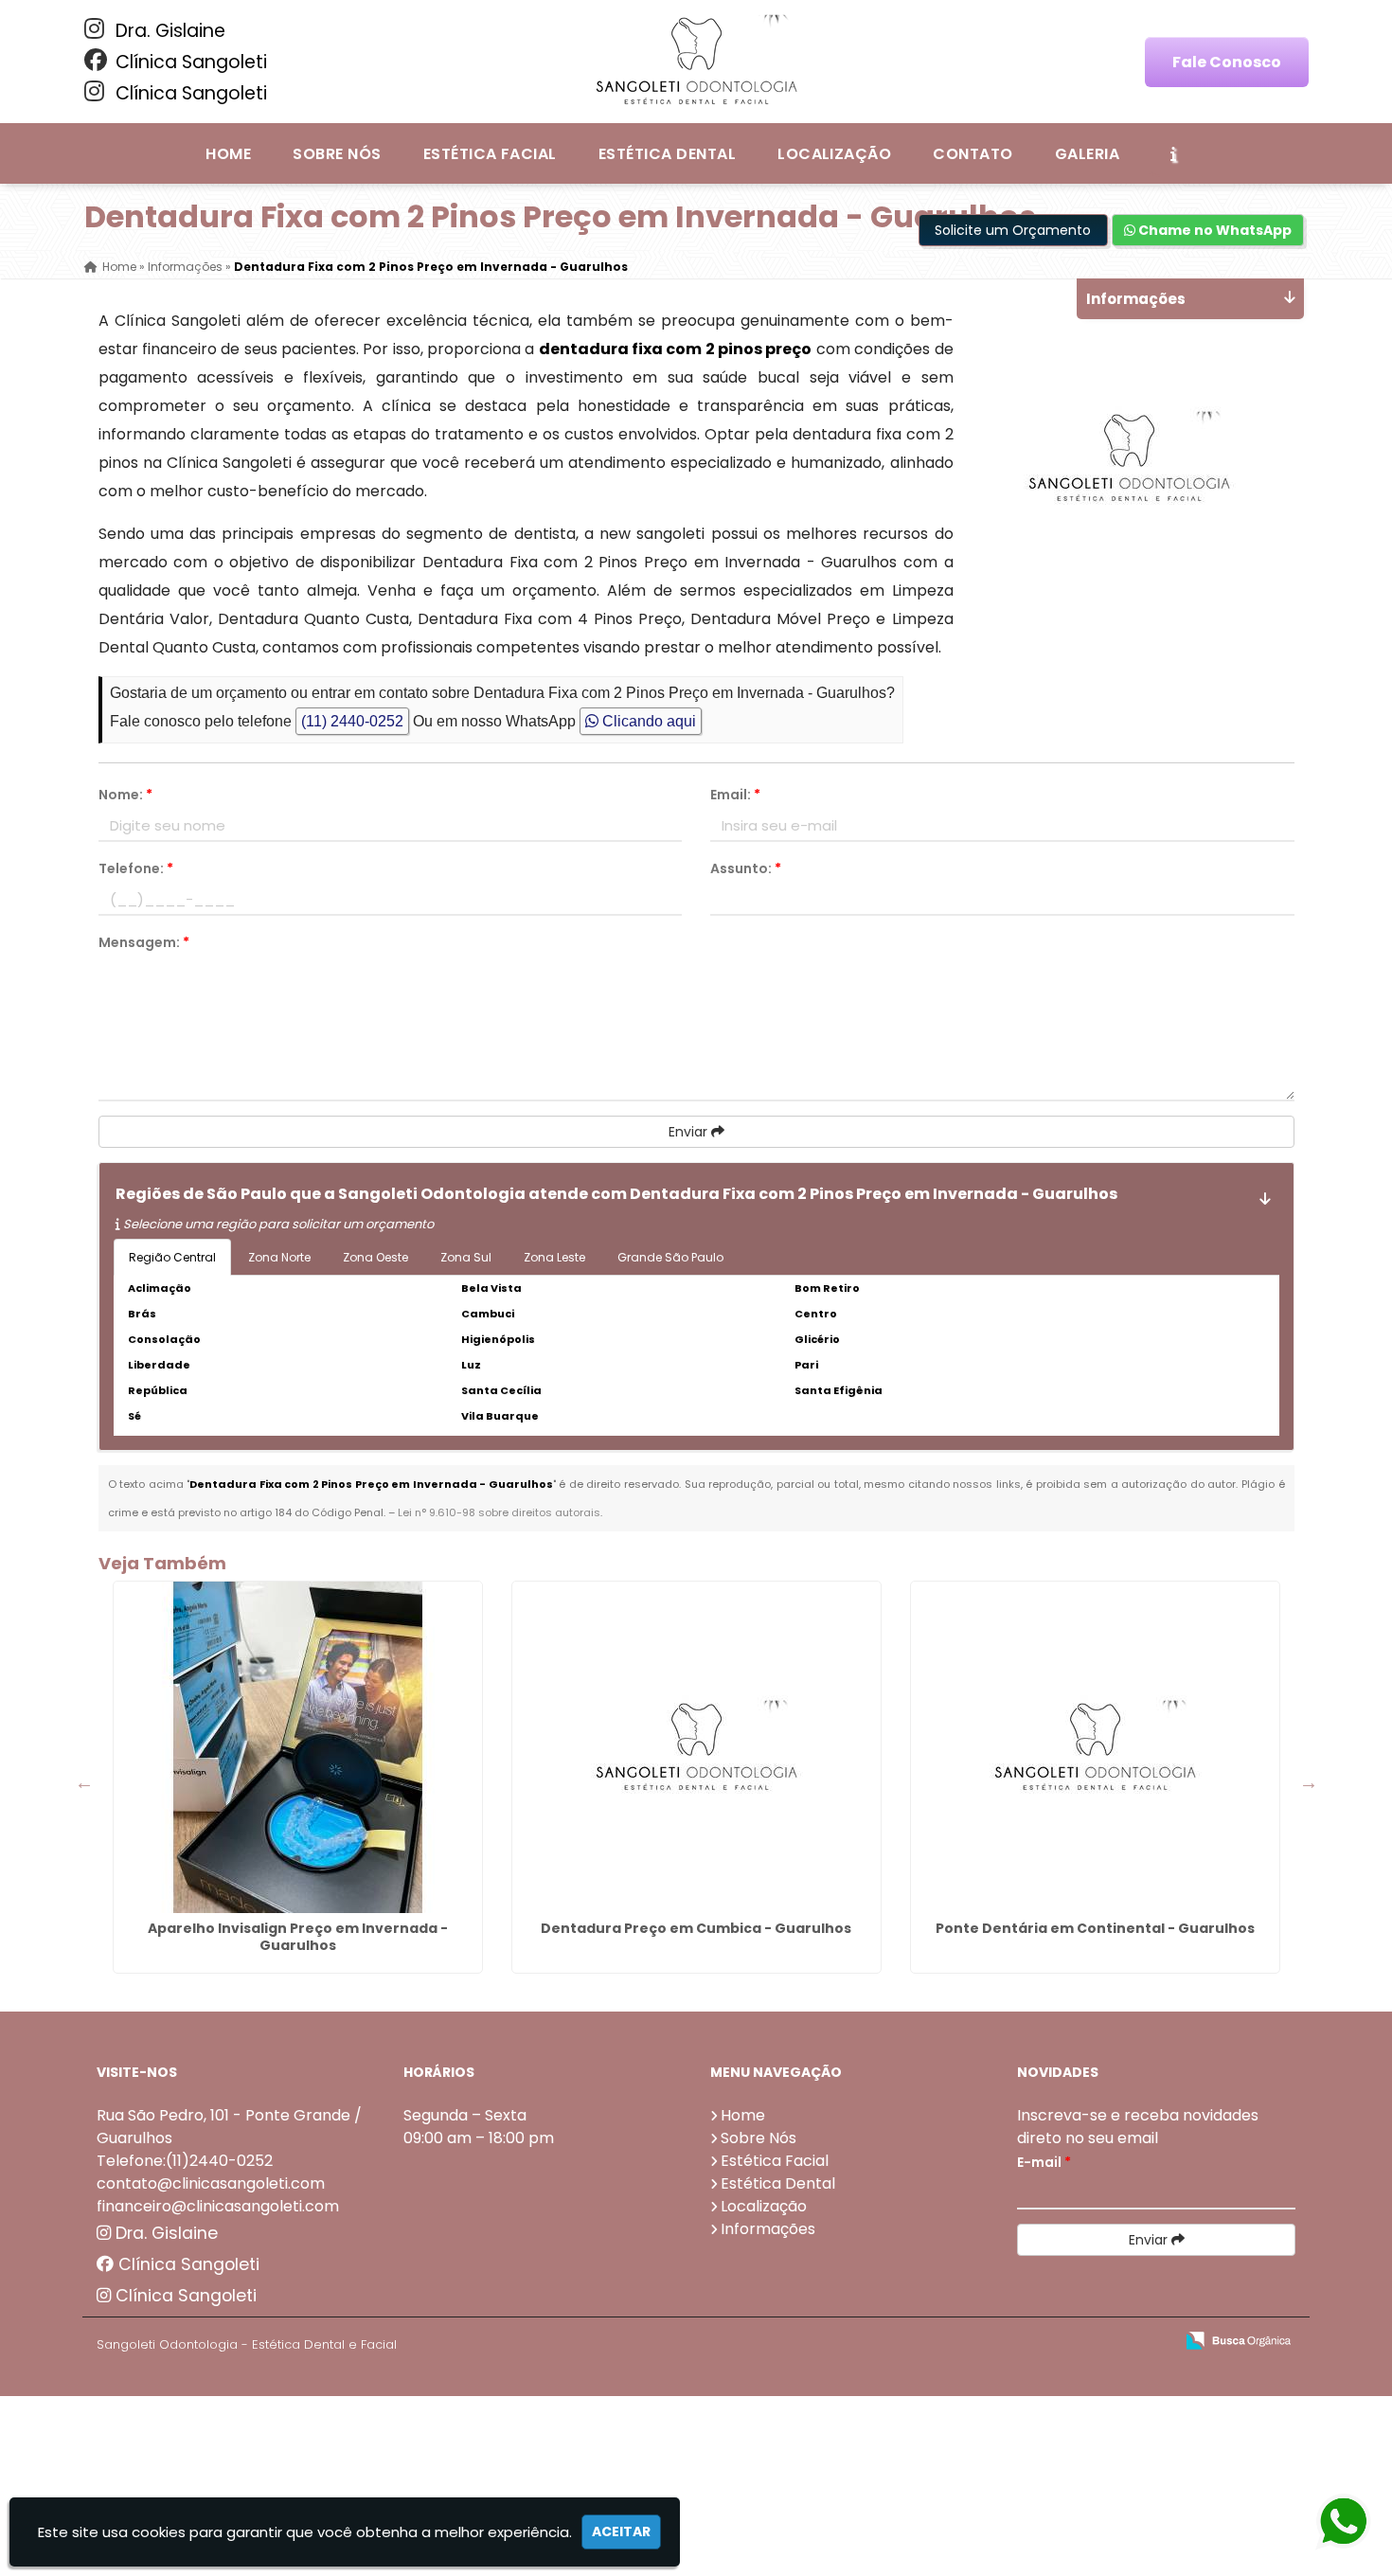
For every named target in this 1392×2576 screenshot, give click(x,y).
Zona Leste (554, 1257)
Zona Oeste (375, 1257)
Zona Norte (279, 1257)
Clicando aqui (647, 721)
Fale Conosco (1227, 62)
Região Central (172, 1257)
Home (228, 154)
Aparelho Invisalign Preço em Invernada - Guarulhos (298, 1937)
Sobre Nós (337, 154)
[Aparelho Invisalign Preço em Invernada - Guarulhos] (298, 1747)
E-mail (1044, 2162)
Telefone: (136, 868)
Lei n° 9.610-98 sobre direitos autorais (499, 1512)
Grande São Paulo (670, 1257)
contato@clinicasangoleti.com (211, 2183)
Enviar (690, 1132)
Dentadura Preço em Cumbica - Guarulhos (696, 1928)
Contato (973, 154)
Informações (768, 2229)
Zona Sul (466, 1257)
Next (1309, 1782)
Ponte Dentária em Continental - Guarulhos (1095, 1928)
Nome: (125, 795)
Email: (735, 795)
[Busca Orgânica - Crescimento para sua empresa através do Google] (1238, 2339)
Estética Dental (667, 154)
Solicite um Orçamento (1013, 230)
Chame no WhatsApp (1214, 230)
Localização (834, 154)
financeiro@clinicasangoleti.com (218, 2206)
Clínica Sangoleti (189, 62)
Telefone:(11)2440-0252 (185, 2161)
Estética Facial (490, 154)
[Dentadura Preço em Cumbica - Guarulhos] (696, 1747)
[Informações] (1173, 153)
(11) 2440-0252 (352, 721)
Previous (84, 1782)
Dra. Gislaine (168, 31)
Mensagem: (144, 942)
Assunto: (746, 868)
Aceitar (621, 2531)
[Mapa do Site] (971, 2341)
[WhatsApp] (1327, 2522)
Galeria (1087, 154)
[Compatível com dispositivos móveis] (1151, 2342)
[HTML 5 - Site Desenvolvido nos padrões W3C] (1020, 2342)
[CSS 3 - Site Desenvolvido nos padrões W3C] (1086, 2342)
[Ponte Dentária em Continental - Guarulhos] (1095, 1747)
